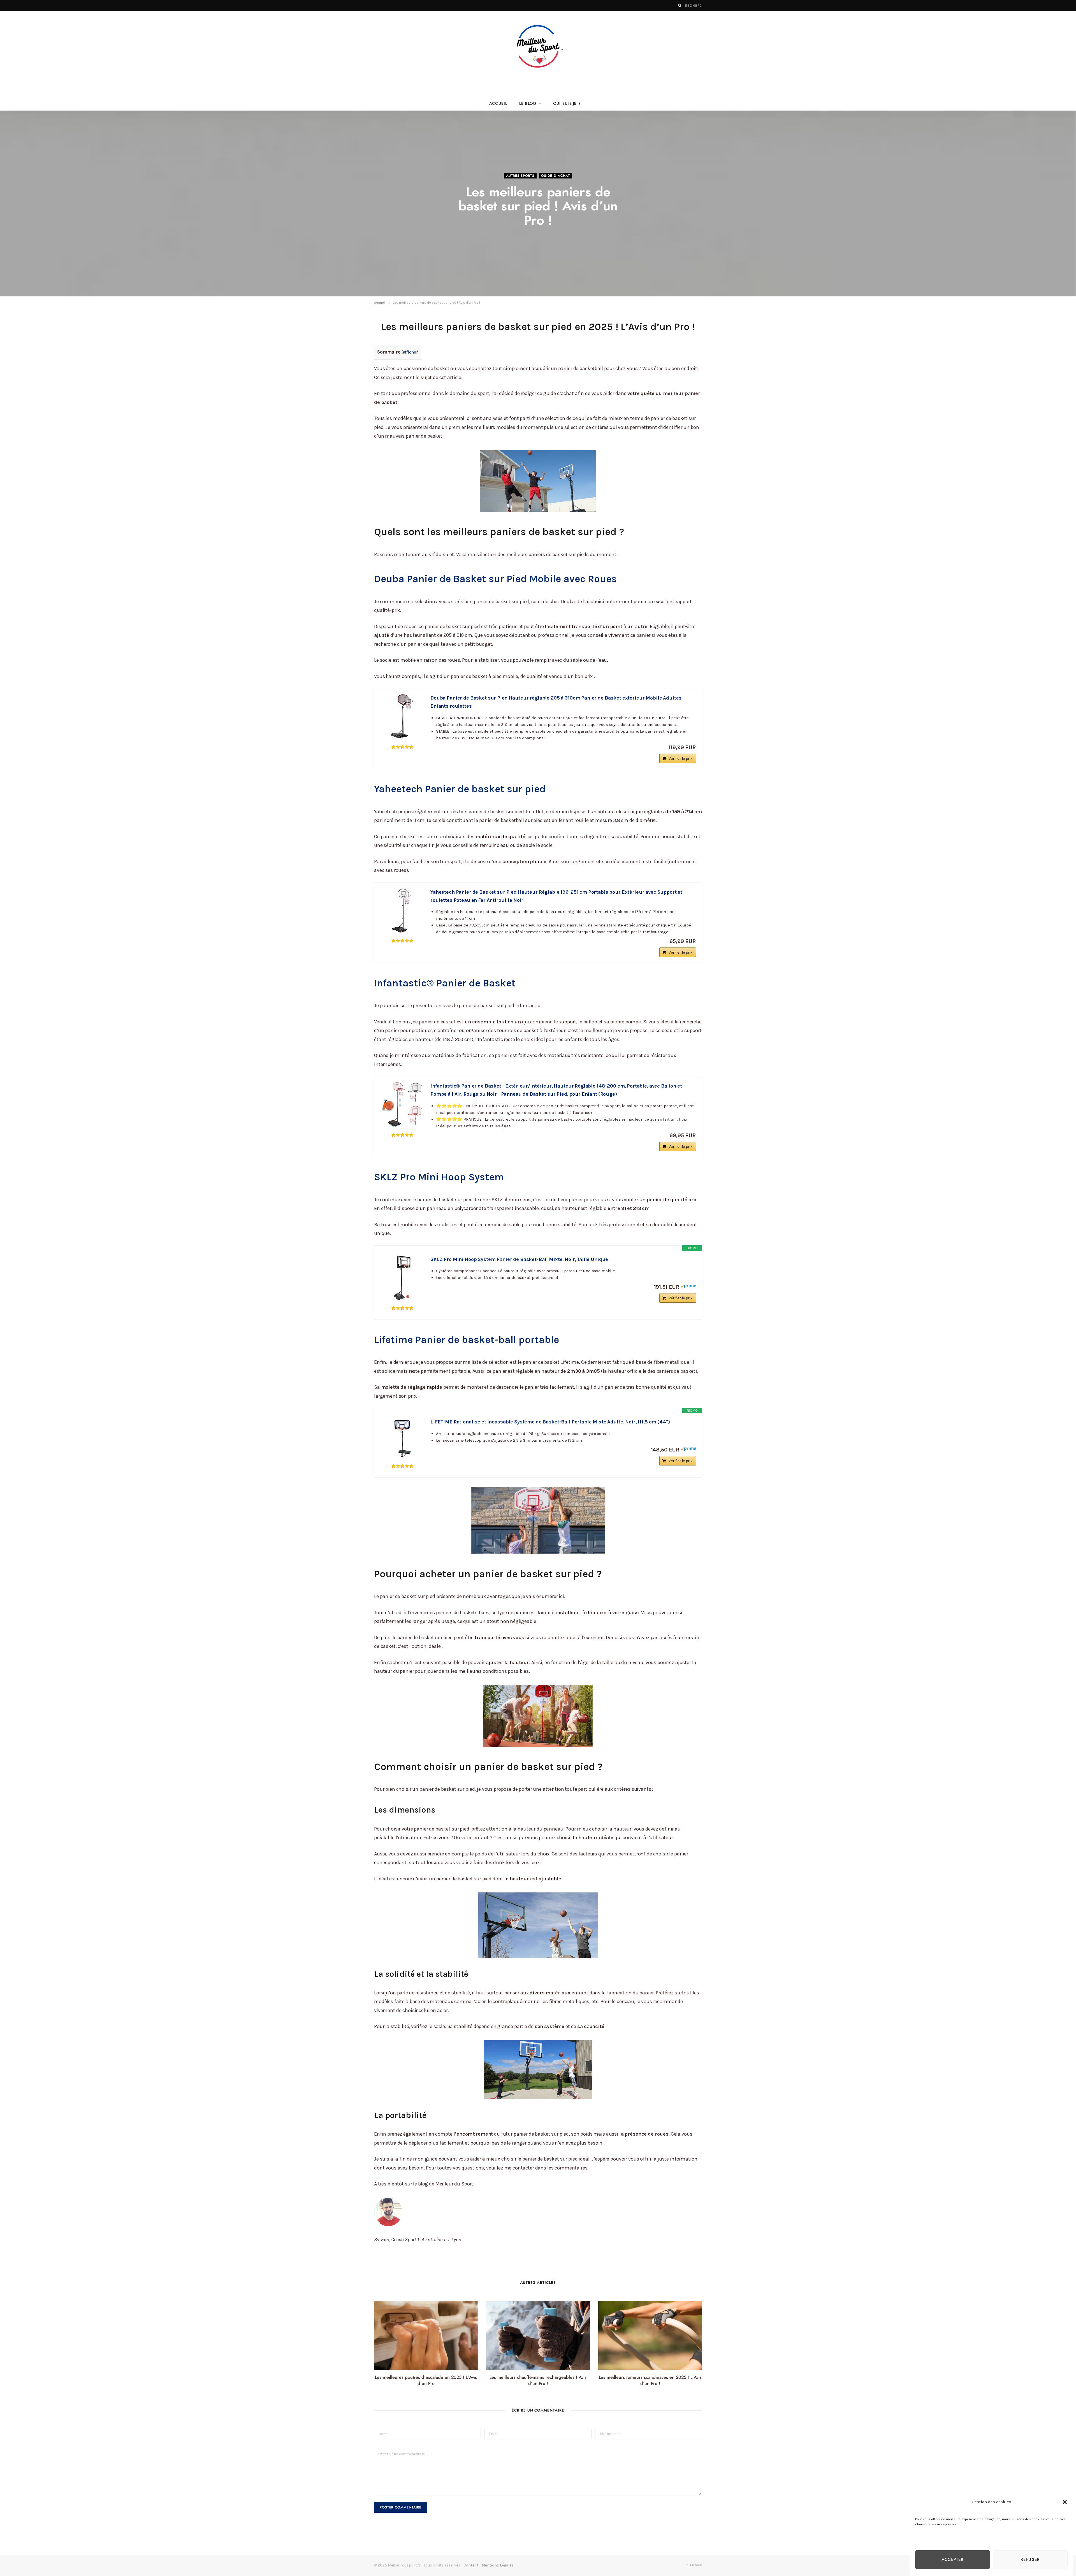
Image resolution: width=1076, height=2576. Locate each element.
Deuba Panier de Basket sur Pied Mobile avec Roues (497, 579)
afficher (410, 352)
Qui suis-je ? (567, 104)
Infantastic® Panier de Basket (445, 983)
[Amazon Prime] (688, 1287)
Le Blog (528, 104)
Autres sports (520, 176)
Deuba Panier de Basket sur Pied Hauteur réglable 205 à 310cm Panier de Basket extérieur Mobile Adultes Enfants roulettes (556, 702)
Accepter (953, 2560)
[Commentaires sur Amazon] (402, 747)
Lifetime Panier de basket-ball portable (467, 1340)
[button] (1065, 2502)
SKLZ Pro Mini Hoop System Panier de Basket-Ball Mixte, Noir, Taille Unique (519, 1259)
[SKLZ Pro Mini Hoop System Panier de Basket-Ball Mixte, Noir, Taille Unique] (402, 1278)
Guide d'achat (556, 176)
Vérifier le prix (680, 759)
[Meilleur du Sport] (538, 46)
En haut (696, 2565)
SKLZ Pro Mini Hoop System (440, 1177)
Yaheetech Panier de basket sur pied (460, 789)
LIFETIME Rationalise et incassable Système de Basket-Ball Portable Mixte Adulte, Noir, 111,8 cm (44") (550, 1422)
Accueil (498, 104)
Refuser (1030, 2560)
